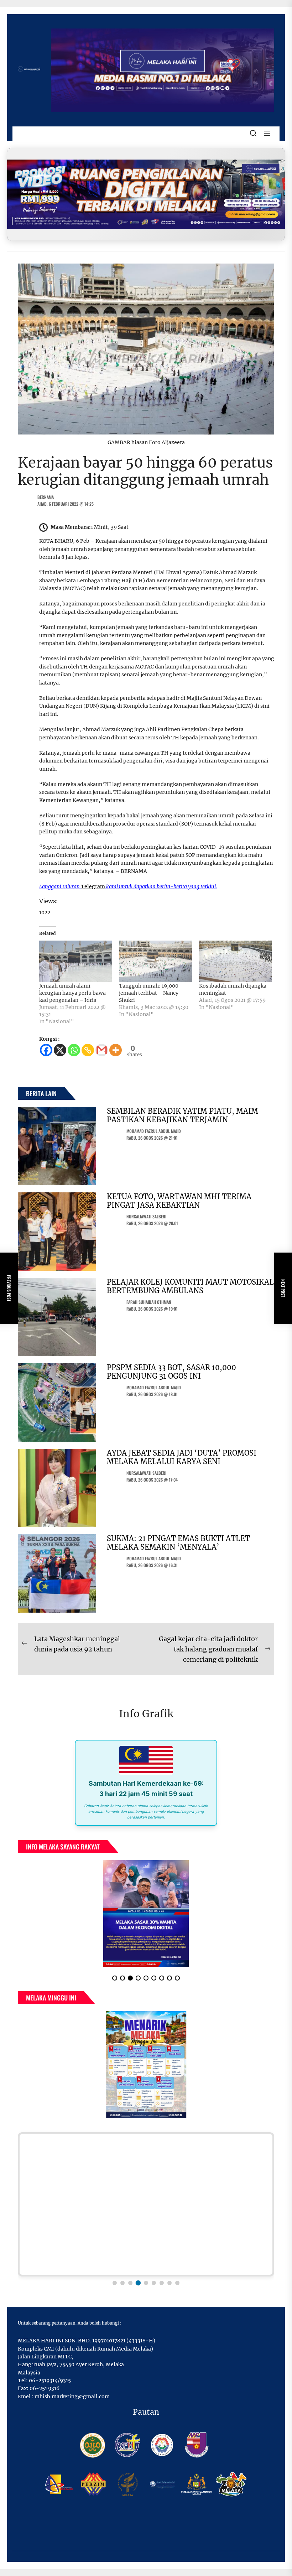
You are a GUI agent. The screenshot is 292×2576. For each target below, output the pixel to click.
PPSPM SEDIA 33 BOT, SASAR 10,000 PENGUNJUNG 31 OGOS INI (171, 1372)
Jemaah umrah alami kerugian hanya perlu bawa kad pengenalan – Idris (72, 993)
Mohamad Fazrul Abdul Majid (154, 1131)
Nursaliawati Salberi (146, 1216)
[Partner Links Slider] (146, 2204)
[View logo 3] (130, 2283)
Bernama (46, 497)
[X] (60, 1050)
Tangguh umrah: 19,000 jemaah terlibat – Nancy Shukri (149, 993)
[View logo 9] (177, 2283)
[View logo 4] (138, 2283)
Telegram (93, 886)
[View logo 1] (115, 2283)
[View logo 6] (154, 2283)
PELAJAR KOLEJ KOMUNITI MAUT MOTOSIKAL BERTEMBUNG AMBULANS (190, 1286)
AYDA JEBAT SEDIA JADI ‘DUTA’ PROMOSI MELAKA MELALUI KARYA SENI (182, 1457)
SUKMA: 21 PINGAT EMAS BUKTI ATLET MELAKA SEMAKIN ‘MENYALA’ (178, 1543)
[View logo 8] (170, 2283)
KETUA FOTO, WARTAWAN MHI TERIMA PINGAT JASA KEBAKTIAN (179, 1201)
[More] (116, 1050)
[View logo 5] (146, 2283)
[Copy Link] (88, 1050)
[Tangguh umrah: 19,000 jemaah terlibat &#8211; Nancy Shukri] (155, 961)
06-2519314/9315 (50, 2380)
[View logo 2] (122, 2283)
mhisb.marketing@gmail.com (72, 2397)
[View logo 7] (162, 2283)
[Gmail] (102, 1050)
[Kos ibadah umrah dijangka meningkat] (235, 961)
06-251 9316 (45, 2388)
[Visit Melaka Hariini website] (146, 194)
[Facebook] (46, 1050)
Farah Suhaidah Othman (149, 1302)
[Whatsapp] (74, 1050)
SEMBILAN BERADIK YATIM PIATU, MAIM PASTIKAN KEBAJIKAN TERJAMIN (182, 1115)
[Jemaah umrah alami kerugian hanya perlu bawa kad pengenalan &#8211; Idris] (75, 961)
